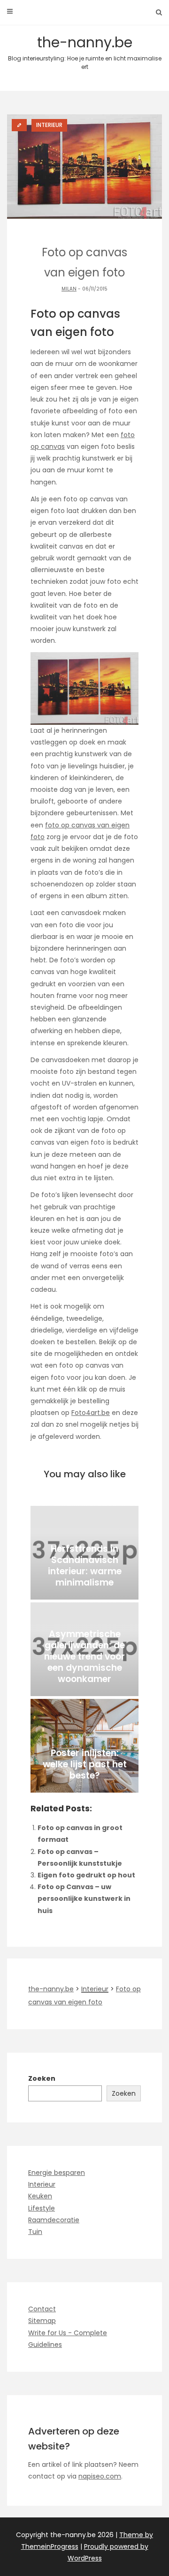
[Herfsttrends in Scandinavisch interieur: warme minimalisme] (84, 1553)
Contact (42, 2309)
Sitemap (42, 2321)
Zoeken (42, 2078)
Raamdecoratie (54, 2220)
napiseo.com (100, 2476)
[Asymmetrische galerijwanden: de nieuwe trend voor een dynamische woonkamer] (84, 1649)
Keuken (40, 2196)
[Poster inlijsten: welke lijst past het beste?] (84, 1746)
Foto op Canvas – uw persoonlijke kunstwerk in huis (84, 1898)
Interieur (42, 2184)
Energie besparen (57, 2173)
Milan (69, 289)
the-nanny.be (85, 52)
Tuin (35, 2232)
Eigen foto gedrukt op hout (86, 1875)
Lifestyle (42, 2208)
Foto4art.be (91, 1413)
